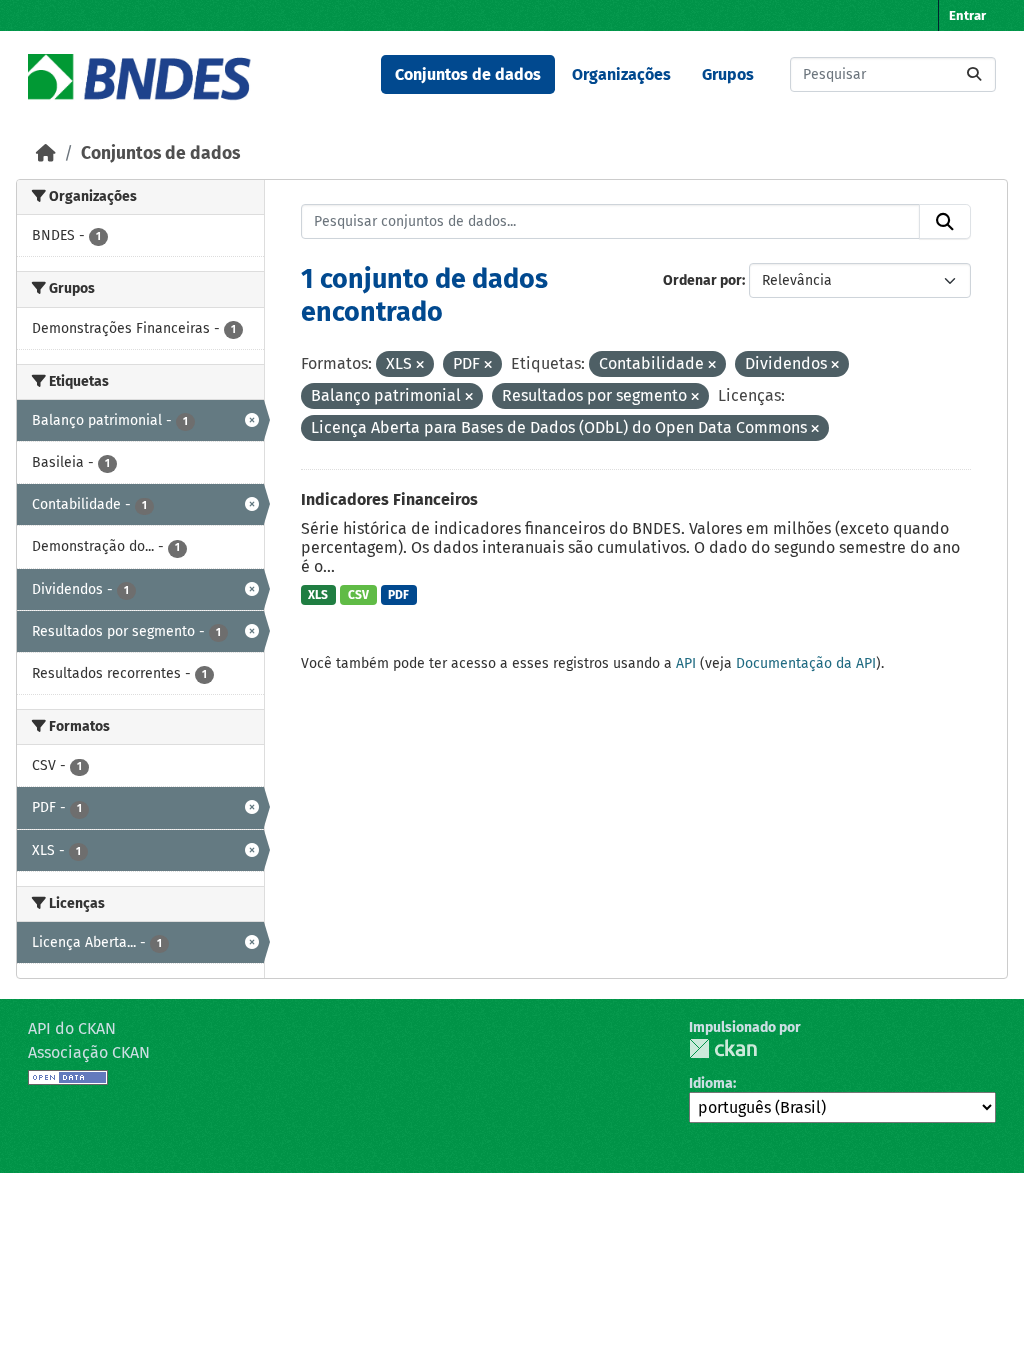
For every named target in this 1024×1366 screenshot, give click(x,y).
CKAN (723, 1048)
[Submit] (974, 74)
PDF (398, 595)
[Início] (46, 153)
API (686, 663)
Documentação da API (806, 663)
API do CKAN (72, 1028)
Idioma (711, 1083)
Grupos (728, 74)
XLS (318, 595)
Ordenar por (702, 280)
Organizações (621, 74)
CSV (358, 595)
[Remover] (420, 365)
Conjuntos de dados (468, 74)
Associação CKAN (89, 1052)
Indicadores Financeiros (389, 499)
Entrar (967, 15)
